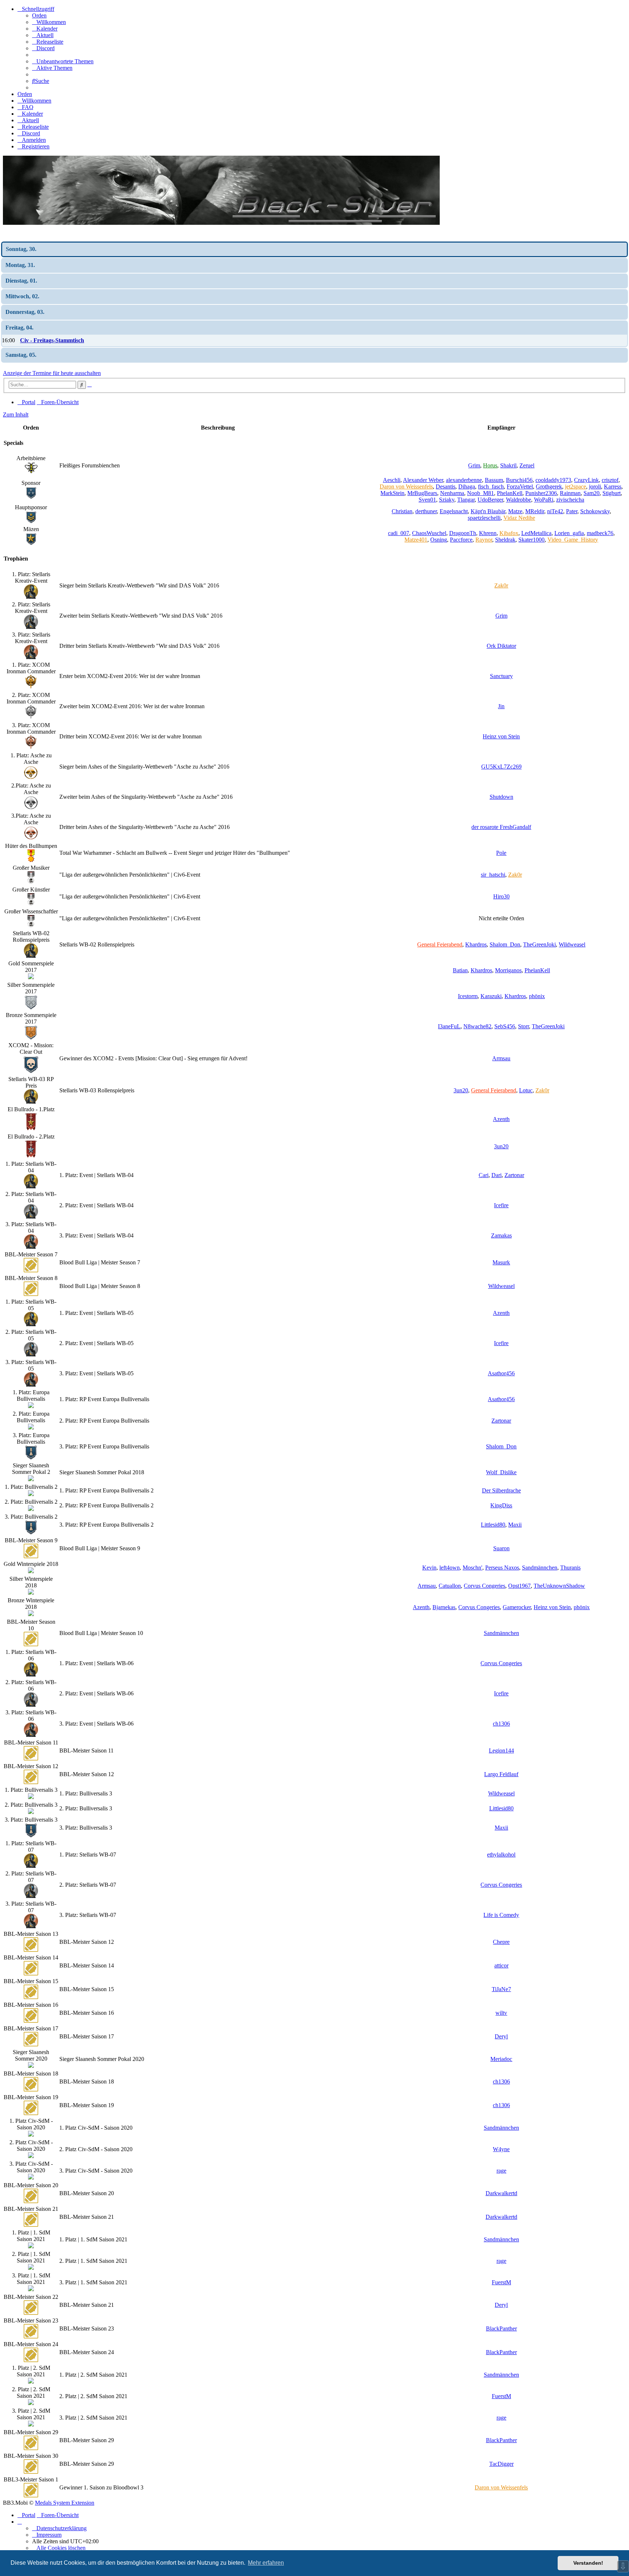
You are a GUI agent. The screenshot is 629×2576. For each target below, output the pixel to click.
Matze (515, 511)
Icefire (501, 1205)
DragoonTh (463, 533)
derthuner (426, 511)
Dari (497, 1175)
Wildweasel (572, 944)
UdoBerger (490, 500)
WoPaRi (544, 500)
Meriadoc (501, 2059)
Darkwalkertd (501, 2193)
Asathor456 (501, 1373)
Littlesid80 (493, 1525)
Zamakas (501, 1235)
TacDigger (501, 2464)
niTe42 (555, 511)
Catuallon (450, 1586)
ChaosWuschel (429, 533)
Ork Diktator (501, 646)
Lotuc (526, 1090)
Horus (490, 465)
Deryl (501, 2036)
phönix (537, 996)
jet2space (575, 487)
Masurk (501, 1262)
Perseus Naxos (502, 1568)
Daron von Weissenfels (406, 487)
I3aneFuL (449, 1026)
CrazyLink (586, 480)
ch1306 (501, 1724)
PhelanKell (510, 493)
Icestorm (468, 996)
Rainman (570, 493)
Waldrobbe (519, 500)
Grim (474, 465)
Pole (501, 853)
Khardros (476, 944)
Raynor (484, 540)
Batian (460, 970)
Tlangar (466, 500)
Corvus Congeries (484, 1586)
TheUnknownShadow (559, 1586)
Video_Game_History (573, 540)
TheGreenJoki (539, 944)
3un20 (461, 1090)
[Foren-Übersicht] (221, 223)
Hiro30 (501, 896)
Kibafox (509, 533)
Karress (613, 487)
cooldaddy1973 (553, 480)
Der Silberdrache (501, 1490)
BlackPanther (501, 2328)
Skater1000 (531, 540)
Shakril (508, 465)
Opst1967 (519, 1586)
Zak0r (501, 585)
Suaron (501, 1548)
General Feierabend (440, 944)
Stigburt (612, 493)
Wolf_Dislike (501, 1472)
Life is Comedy (501, 1915)
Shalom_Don (505, 944)
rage (501, 2171)
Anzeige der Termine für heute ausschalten (52, 373)
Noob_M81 (480, 493)
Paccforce (461, 540)
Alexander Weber (423, 480)
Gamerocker (517, 1607)
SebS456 (505, 1026)
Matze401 (416, 540)
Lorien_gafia (569, 533)
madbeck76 (600, 533)
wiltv (501, 2013)
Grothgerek (549, 487)
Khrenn (488, 533)
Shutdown (501, 797)
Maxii (515, 1525)
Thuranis (570, 1568)
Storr (523, 1026)
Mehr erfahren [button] (266, 2563)
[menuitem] (49, 22)
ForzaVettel (520, 487)
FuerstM (501, 2282)
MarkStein (392, 493)
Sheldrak (505, 540)
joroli (595, 487)
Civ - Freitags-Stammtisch (52, 340)
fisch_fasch (491, 487)
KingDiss (501, 1505)
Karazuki (491, 996)
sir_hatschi (493, 875)
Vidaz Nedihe (519, 518)
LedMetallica (536, 533)
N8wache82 (477, 1026)
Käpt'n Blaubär (488, 511)
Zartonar (514, 1175)
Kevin (429, 1568)
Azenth (501, 1119)
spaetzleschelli (484, 518)
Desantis (446, 487)
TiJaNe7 (501, 1989)
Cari (484, 1175)
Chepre (501, 1942)
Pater (572, 511)
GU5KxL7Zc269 (501, 767)
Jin (501, 706)
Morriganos (508, 970)
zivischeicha (570, 500)
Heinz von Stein (501, 736)
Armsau (501, 1058)
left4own (450, 1568)
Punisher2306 (541, 493)
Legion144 (501, 1750)
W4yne (501, 2149)
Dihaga (467, 487)
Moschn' (472, 1568)
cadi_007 (399, 533)
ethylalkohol (501, 1855)
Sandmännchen (540, 1568)
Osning (439, 540)
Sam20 (592, 493)
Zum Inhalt (16, 414)
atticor (501, 1965)
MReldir (535, 511)
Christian (402, 511)
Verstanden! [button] (588, 2563)
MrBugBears (422, 493)
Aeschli (392, 480)
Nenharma (452, 493)
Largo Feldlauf (501, 1774)
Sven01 (427, 500)
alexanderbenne (464, 480)
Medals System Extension (65, 2503)
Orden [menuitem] (39, 15)
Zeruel (527, 465)
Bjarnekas (444, 1607)
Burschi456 (519, 480)
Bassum (494, 480)
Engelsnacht (454, 511)
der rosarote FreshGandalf (501, 827)
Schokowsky (595, 511)
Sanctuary (501, 676)
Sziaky (447, 500)
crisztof (610, 480)
